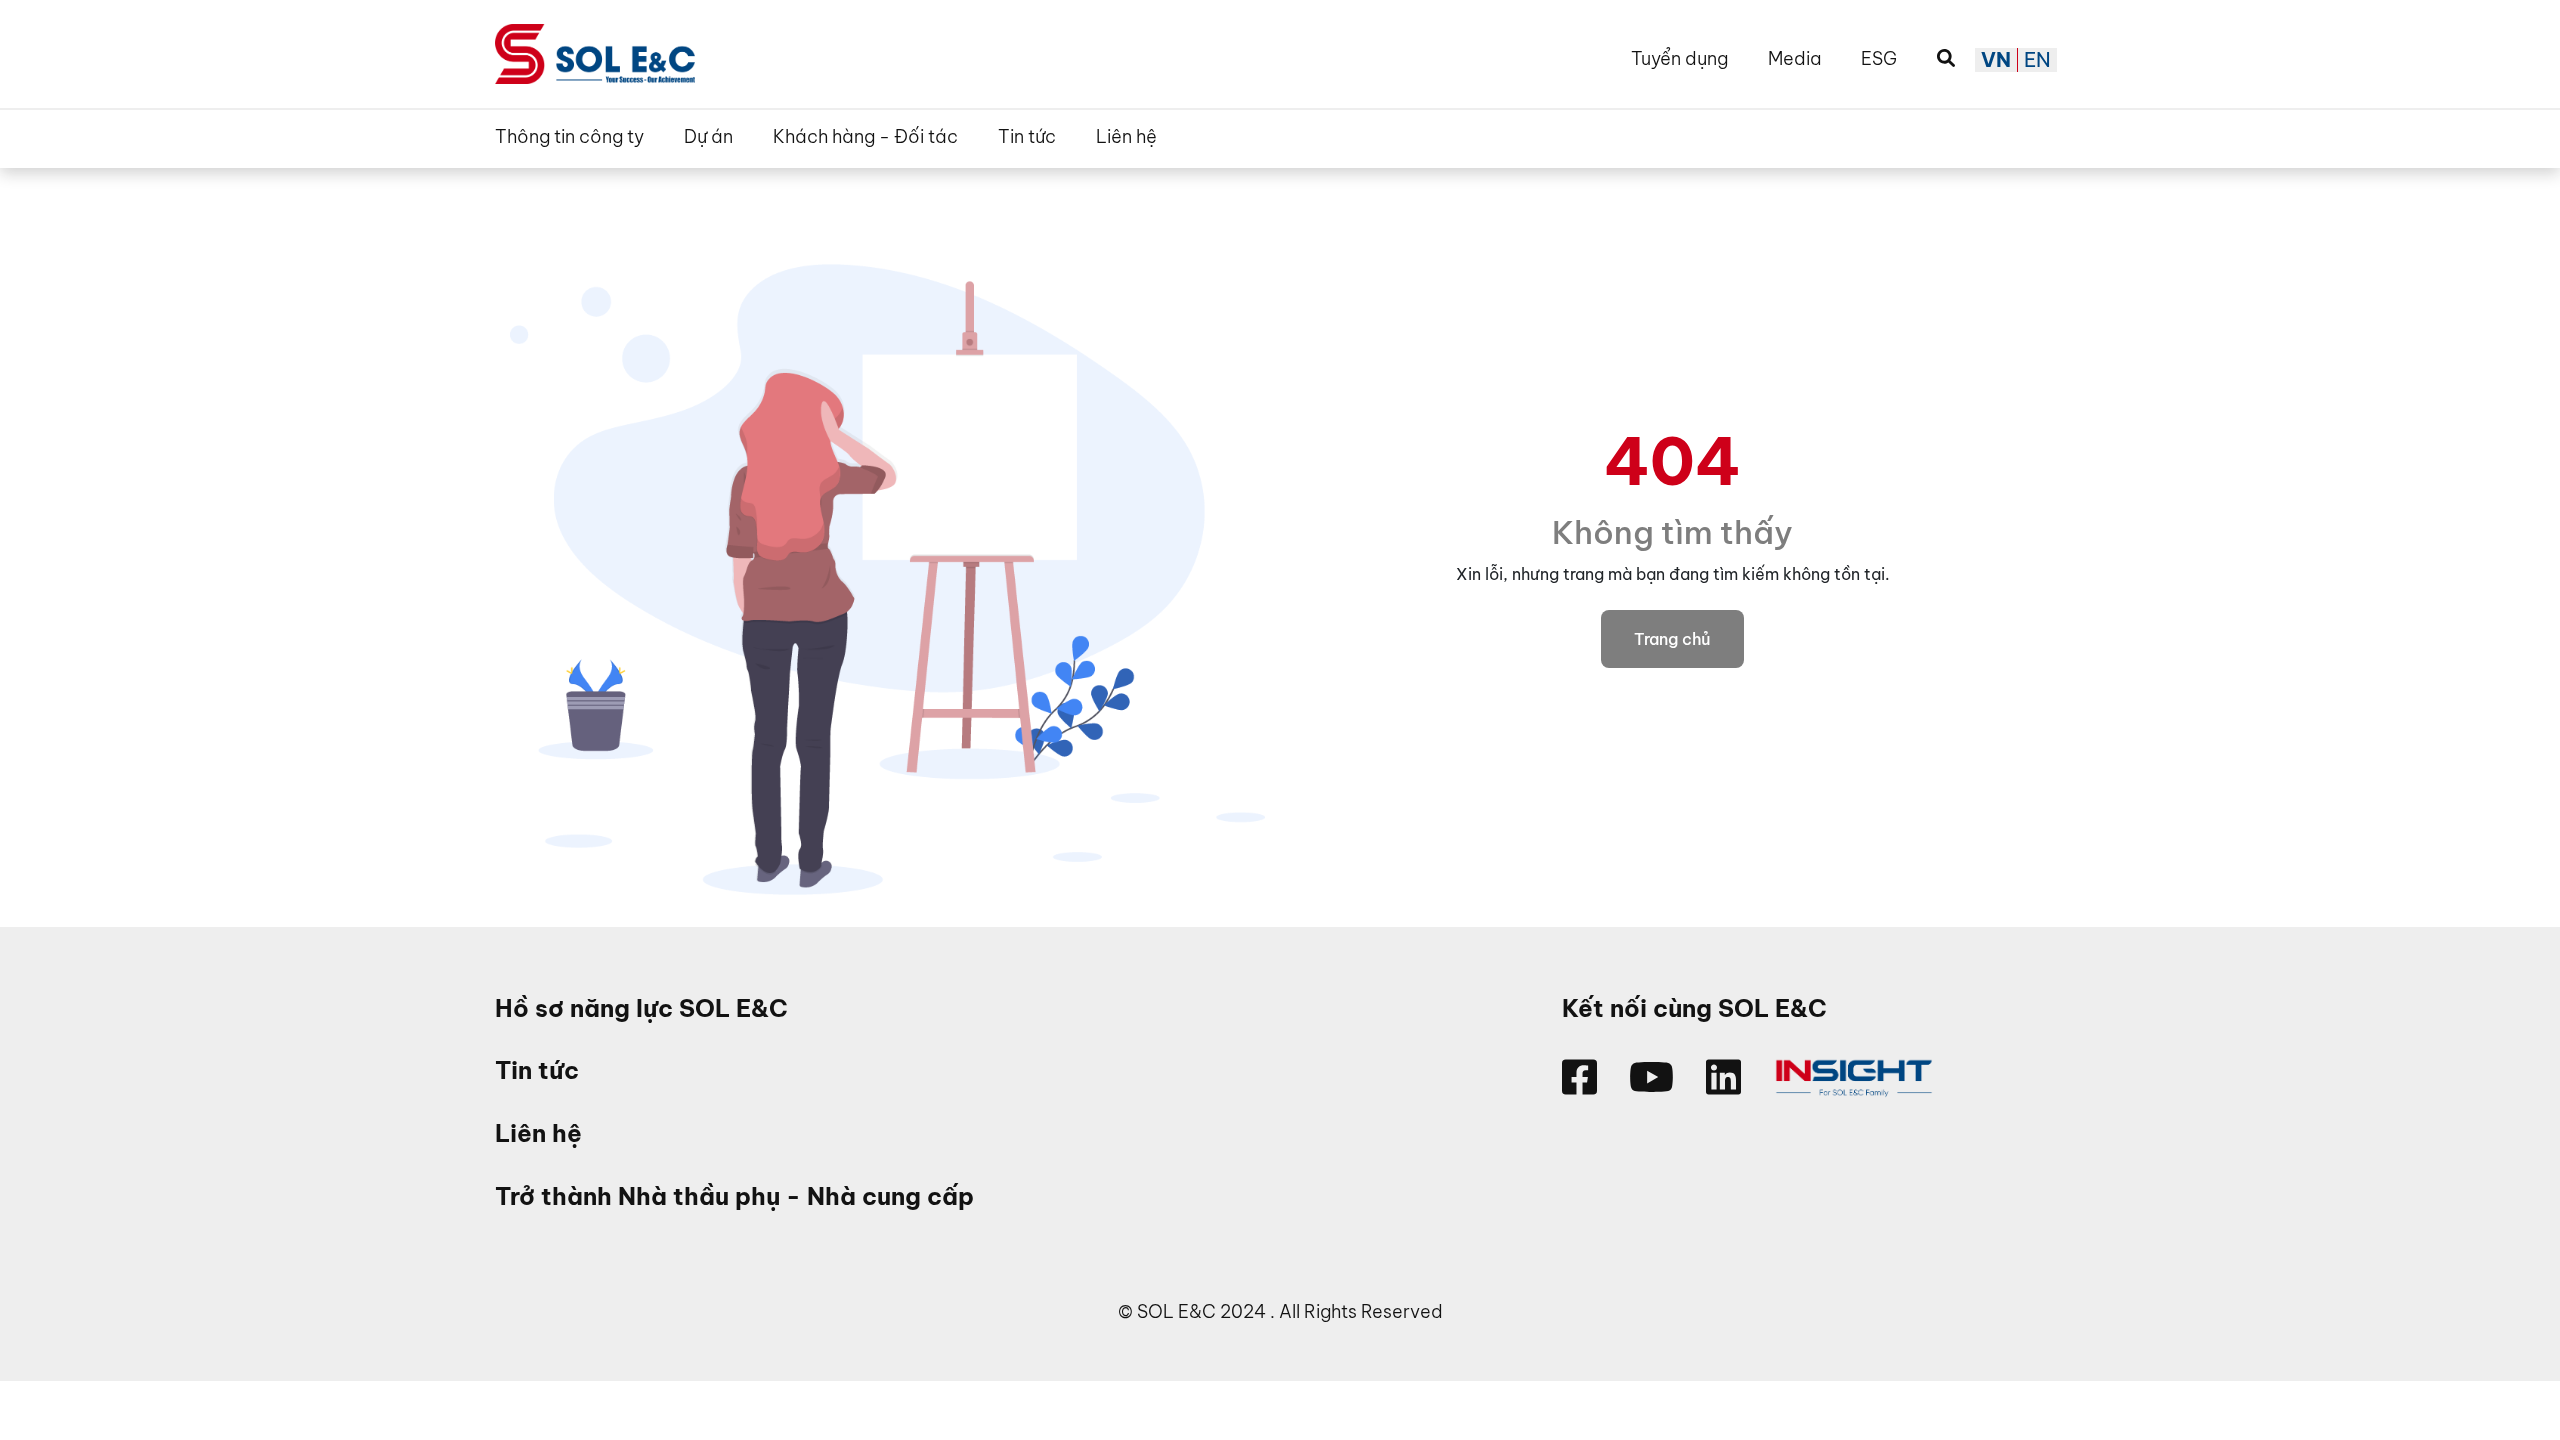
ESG (1879, 59)
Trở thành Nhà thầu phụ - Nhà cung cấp (734, 1196)
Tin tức (1027, 137)
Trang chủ (1672, 639)
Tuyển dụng (1679, 59)
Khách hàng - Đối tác (865, 137)
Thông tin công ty (569, 137)
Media (1794, 59)
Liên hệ (1126, 137)
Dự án (708, 137)
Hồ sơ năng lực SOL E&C (641, 1008)
